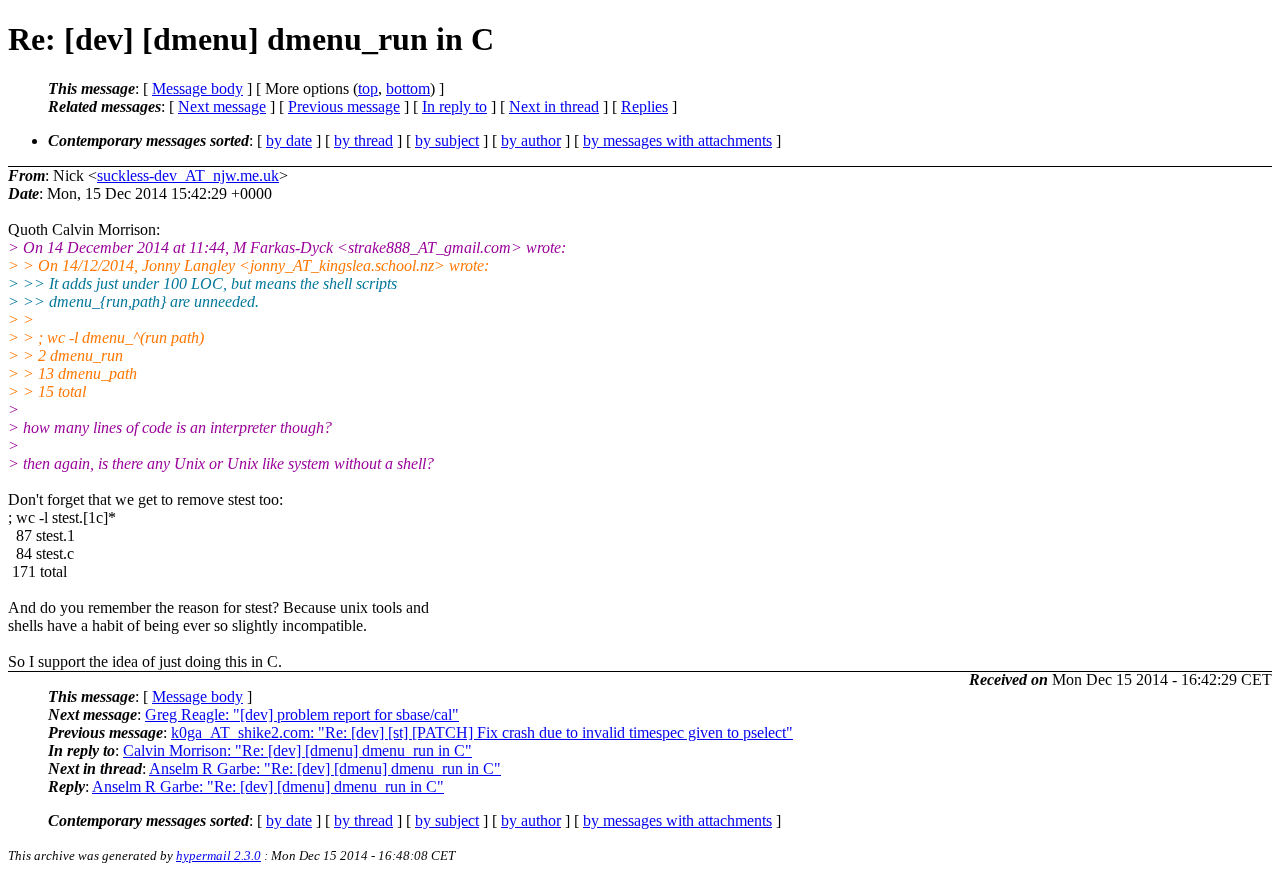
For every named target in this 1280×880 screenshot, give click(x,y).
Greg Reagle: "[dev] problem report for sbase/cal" (302, 714)
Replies (644, 106)
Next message (222, 106)
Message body (197, 88)
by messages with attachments (677, 140)
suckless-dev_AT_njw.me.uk (188, 175)
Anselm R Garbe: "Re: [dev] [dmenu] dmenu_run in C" (325, 768)
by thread (363, 140)
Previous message (344, 106)
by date (289, 140)
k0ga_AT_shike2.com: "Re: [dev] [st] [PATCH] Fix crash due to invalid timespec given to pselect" (482, 732)
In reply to (454, 106)
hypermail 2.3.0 (218, 855)
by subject (447, 140)
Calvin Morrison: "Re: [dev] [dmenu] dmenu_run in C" (297, 750)
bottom (408, 88)
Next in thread (554, 106)
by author (531, 140)
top (368, 88)
